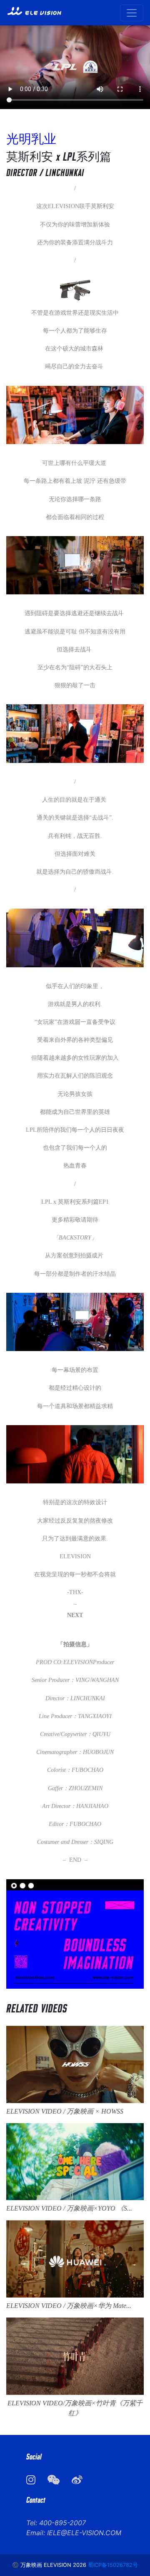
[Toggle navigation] (132, 13)
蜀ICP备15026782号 (113, 2565)
